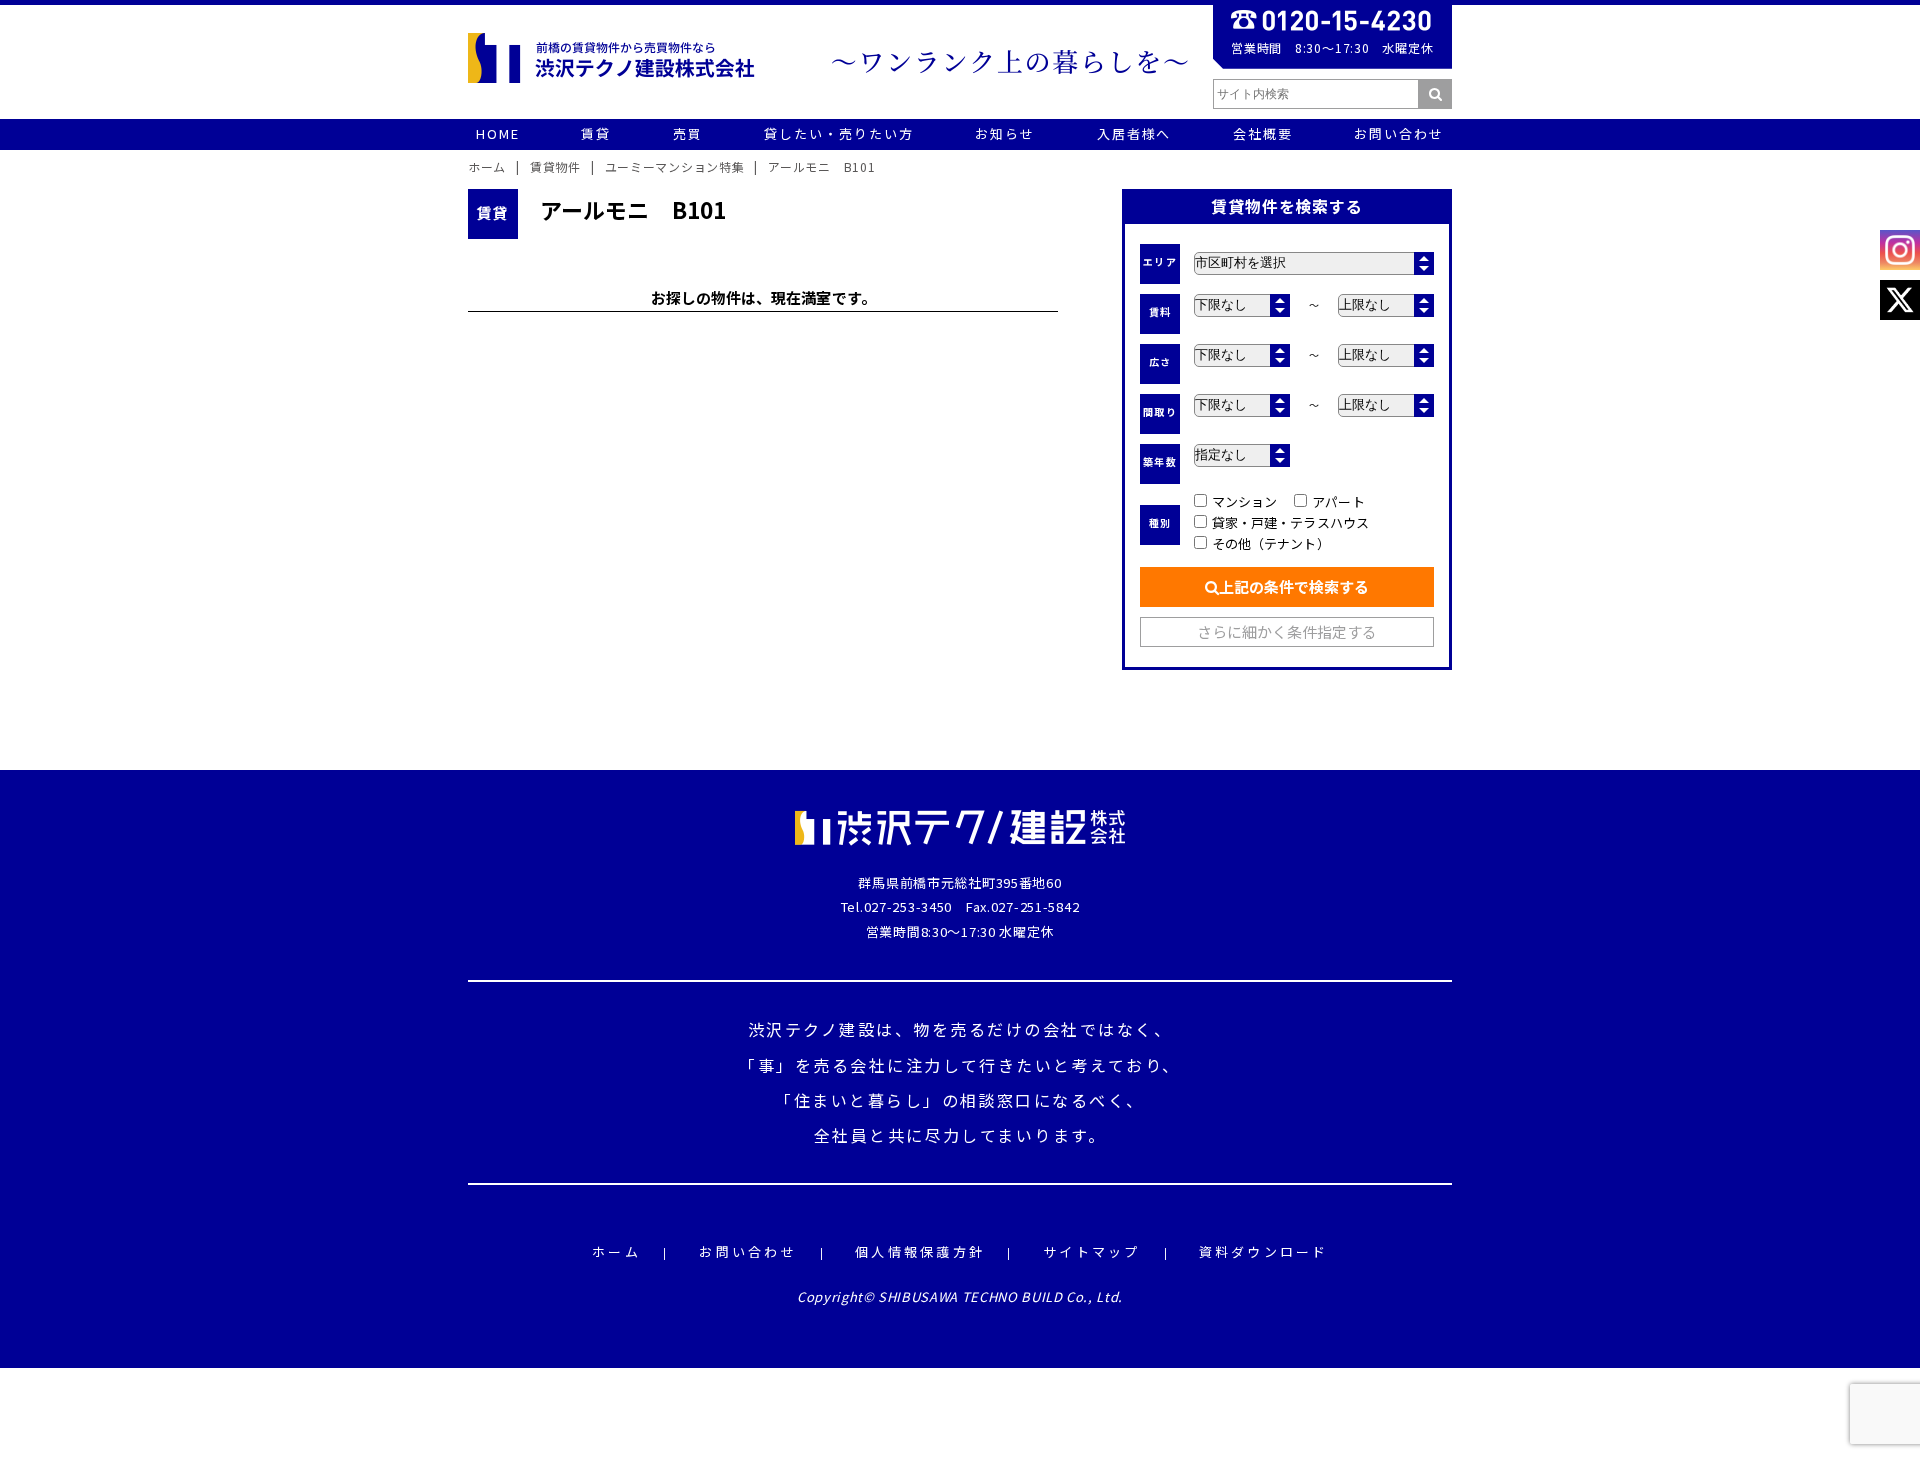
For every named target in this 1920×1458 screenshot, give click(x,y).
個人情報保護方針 (920, 1252)
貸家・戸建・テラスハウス (1290, 522)
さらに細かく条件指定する (1287, 631)
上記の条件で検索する (1294, 586)
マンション (1244, 501)
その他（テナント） (1271, 543)
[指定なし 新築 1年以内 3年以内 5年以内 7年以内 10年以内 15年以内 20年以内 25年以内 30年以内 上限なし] (1242, 455)
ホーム (616, 1252)
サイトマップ (1092, 1252)
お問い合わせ (748, 1252)
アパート (1338, 501)
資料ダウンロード (1264, 1252)
